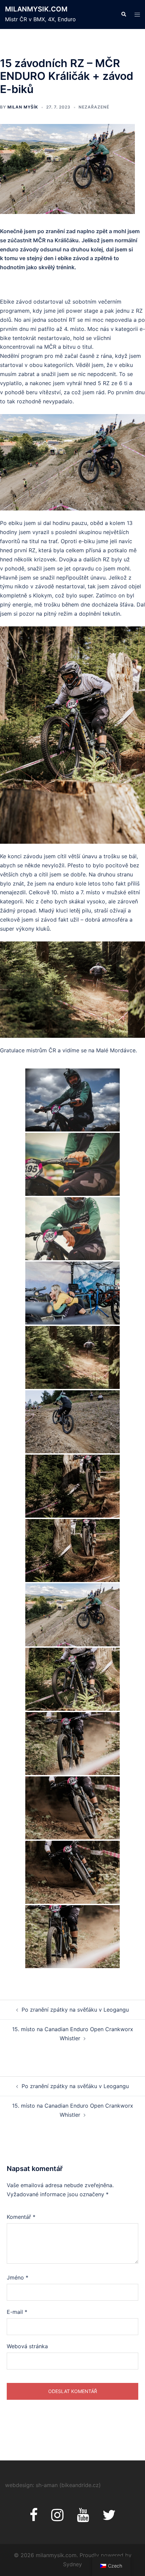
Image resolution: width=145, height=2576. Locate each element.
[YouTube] (83, 2518)
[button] (123, 14)
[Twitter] (109, 2518)
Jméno (18, 2277)
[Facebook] (34, 2518)
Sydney (72, 2564)
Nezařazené (94, 107)
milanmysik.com (36, 9)
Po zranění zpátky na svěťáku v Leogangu (75, 2010)
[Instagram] (57, 2518)
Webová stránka (27, 2346)
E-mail (17, 2312)
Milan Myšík (23, 107)
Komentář (21, 2217)
